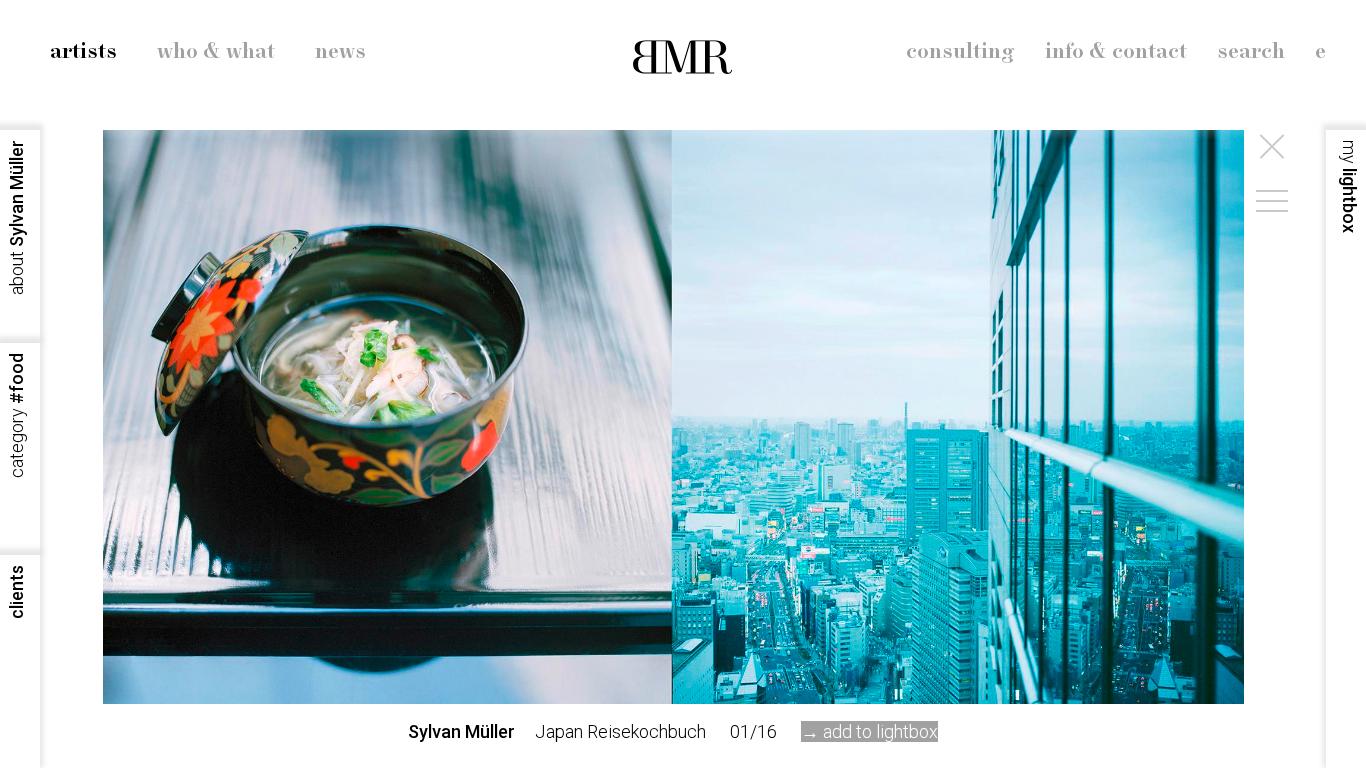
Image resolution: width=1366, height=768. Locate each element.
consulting (960, 52)
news (340, 52)
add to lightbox (880, 731)
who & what (216, 52)
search (1251, 52)
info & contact (1116, 52)
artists (83, 52)
